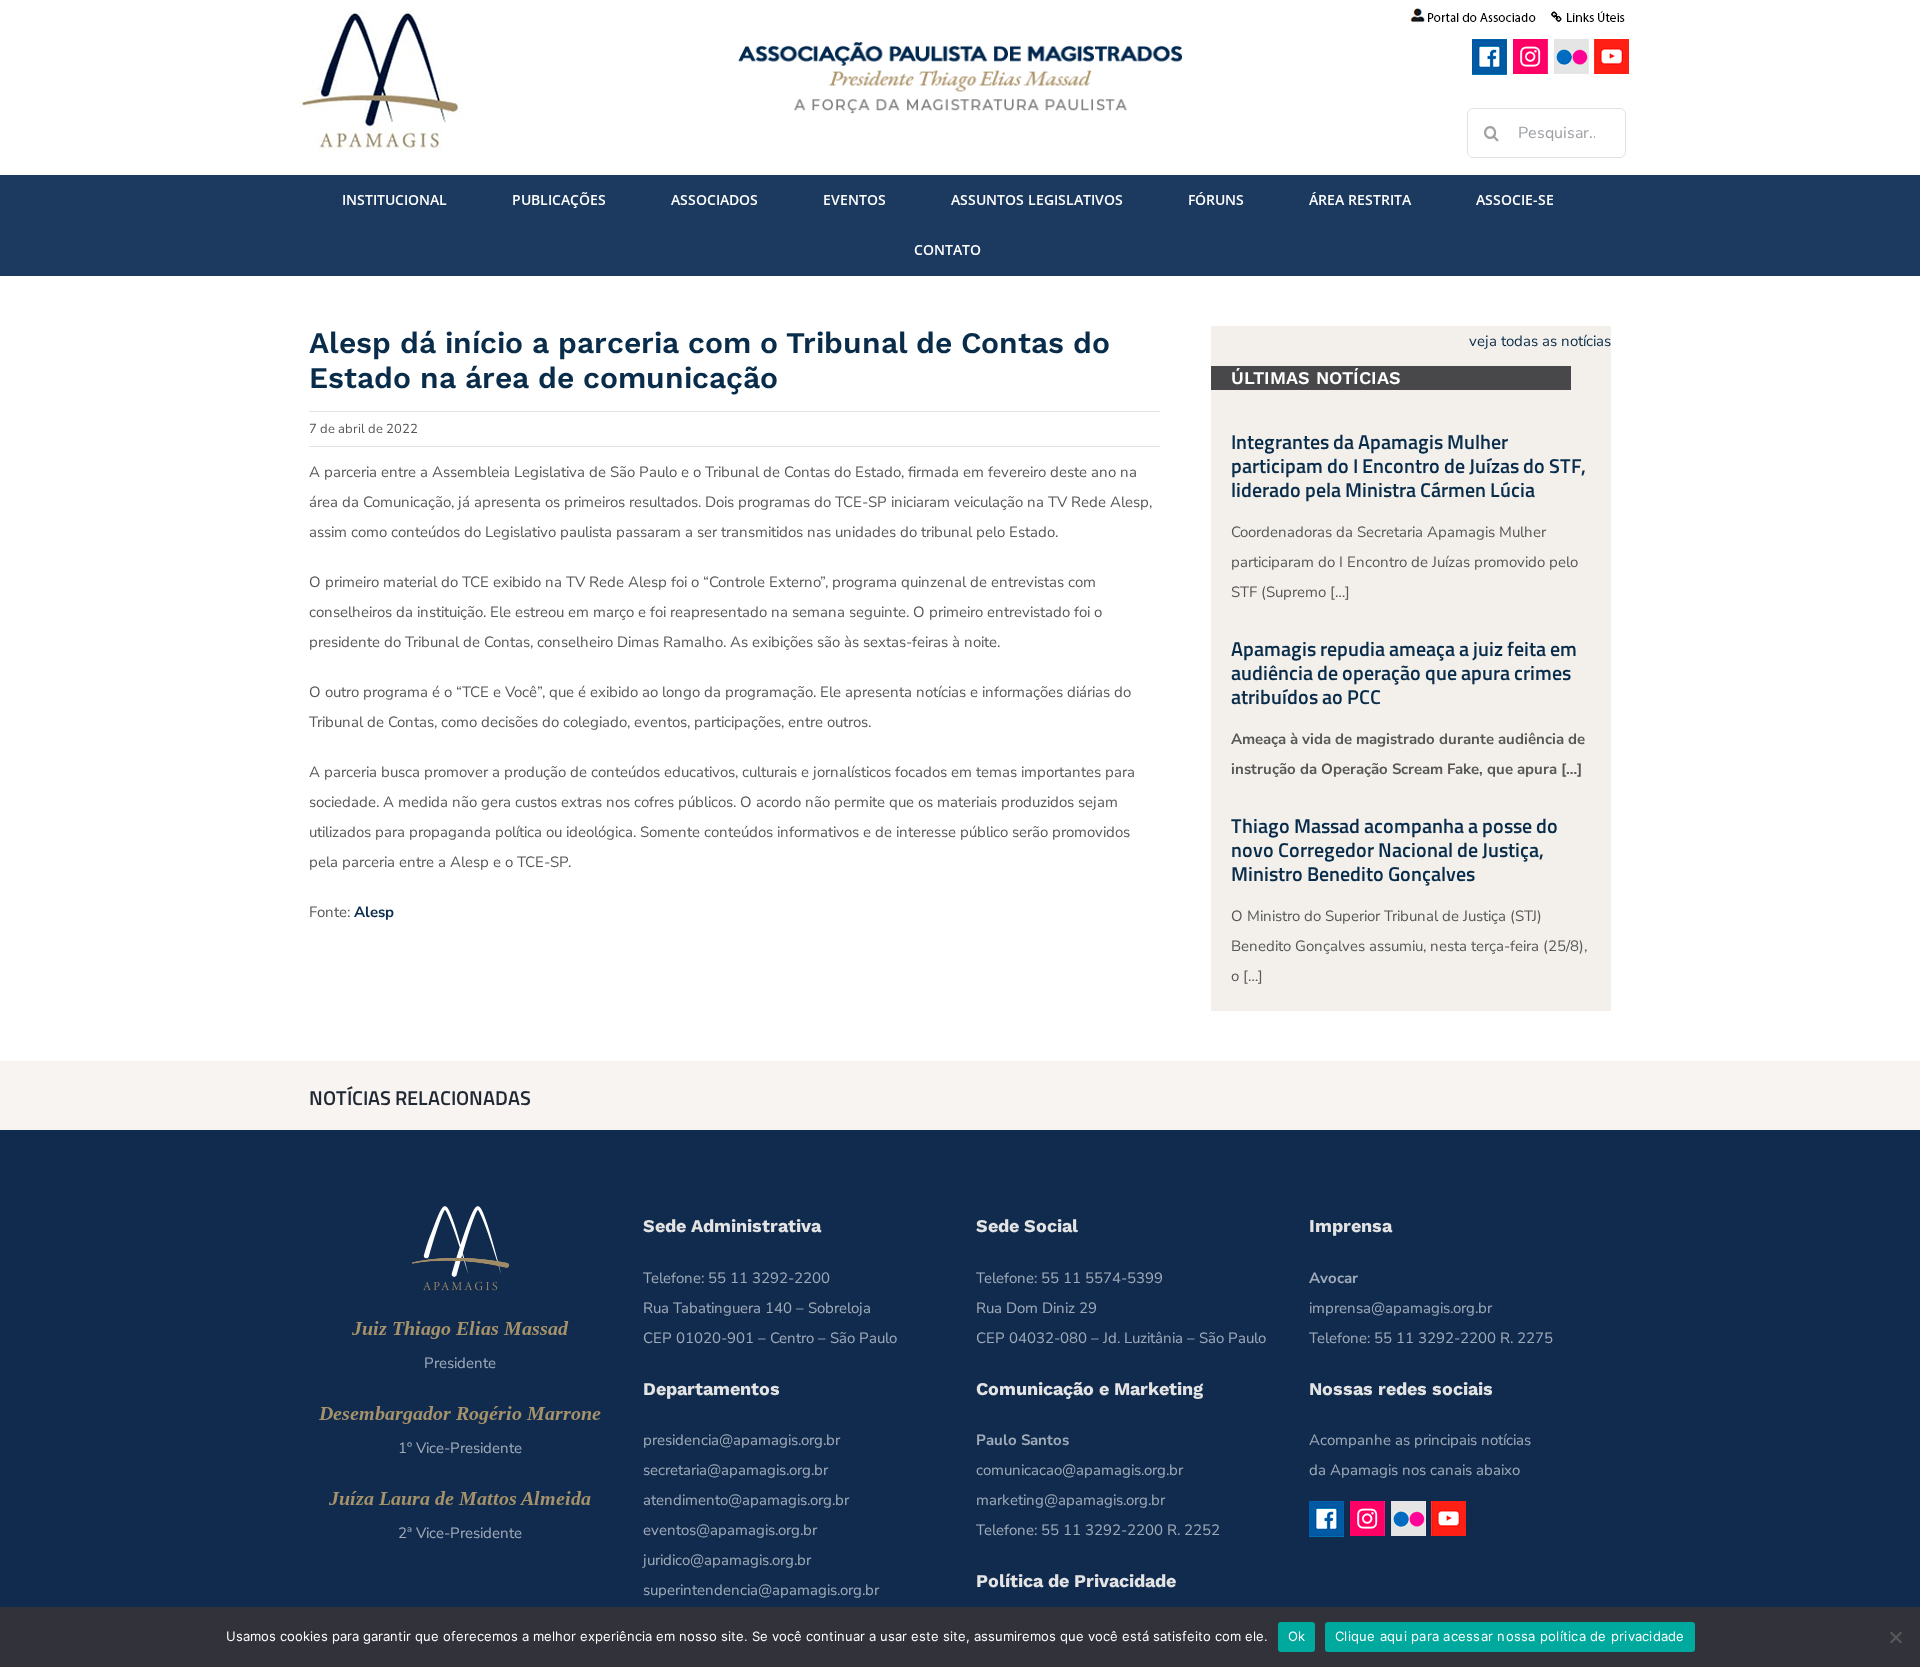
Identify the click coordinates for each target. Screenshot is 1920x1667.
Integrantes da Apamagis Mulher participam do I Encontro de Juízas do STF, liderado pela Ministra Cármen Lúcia (1408, 465)
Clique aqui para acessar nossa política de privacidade (1510, 1636)
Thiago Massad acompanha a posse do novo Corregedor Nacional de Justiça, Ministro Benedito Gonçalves (1394, 849)
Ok (1297, 1636)
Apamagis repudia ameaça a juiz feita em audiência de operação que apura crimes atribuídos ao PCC (1404, 672)
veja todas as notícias (1540, 341)
